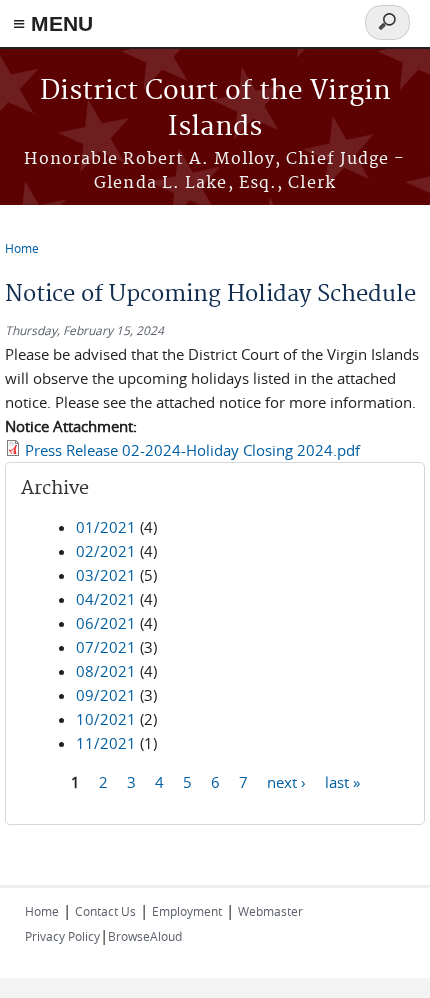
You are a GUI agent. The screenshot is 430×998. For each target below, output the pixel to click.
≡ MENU (53, 23)
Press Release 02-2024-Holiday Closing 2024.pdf (192, 450)
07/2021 (106, 647)
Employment (187, 911)
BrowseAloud (145, 936)
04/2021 (106, 599)
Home (22, 248)
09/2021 (106, 695)
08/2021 (106, 671)
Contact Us (105, 911)
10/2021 (106, 719)
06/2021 (106, 623)
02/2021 (106, 551)
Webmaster (270, 911)
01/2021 (106, 527)
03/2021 (106, 575)
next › (286, 782)
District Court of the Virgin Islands (215, 109)
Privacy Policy (62, 936)
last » (342, 782)
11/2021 (106, 743)
